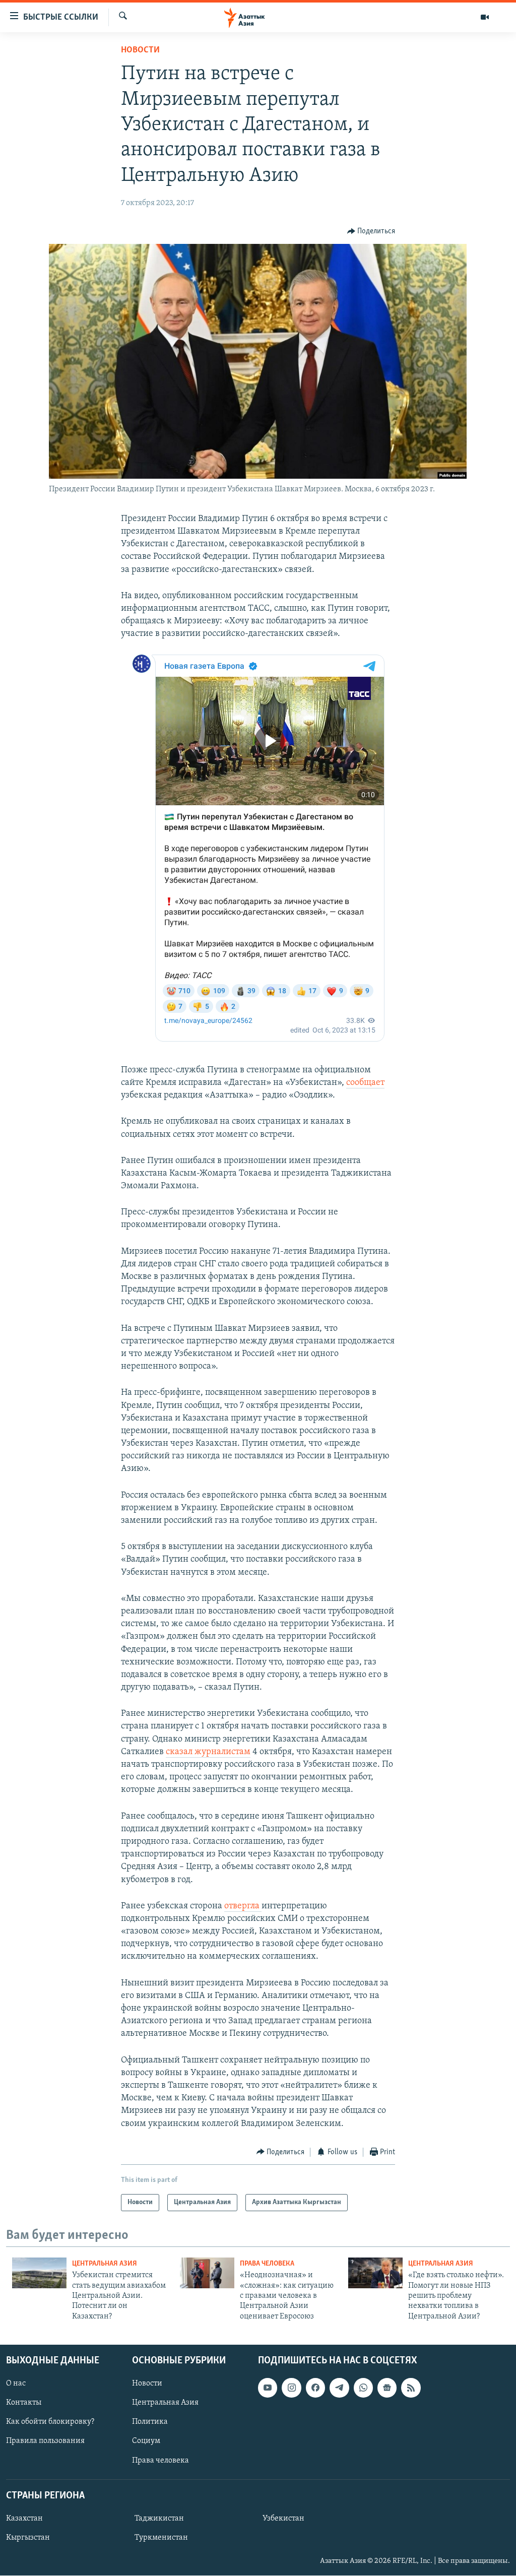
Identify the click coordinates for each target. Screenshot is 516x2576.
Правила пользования (45, 2441)
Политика (150, 2422)
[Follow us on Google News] (387, 2388)
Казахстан (24, 2519)
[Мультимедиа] (485, 17)
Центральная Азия (105, 2264)
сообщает (365, 1083)
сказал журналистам (208, 1752)
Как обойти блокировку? (50, 2422)
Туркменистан (161, 2538)
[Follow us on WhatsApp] (363, 2388)
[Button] (371, 231)
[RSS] (411, 2388)
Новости (140, 50)
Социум (146, 2441)
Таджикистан (159, 2519)
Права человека (267, 2264)
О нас (16, 2384)
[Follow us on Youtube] (268, 2388)
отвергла (243, 1906)
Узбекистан (283, 2519)
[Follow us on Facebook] (315, 2388)
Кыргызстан (28, 2538)
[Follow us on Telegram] (339, 2388)
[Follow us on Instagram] (291, 2388)
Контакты (24, 2403)
